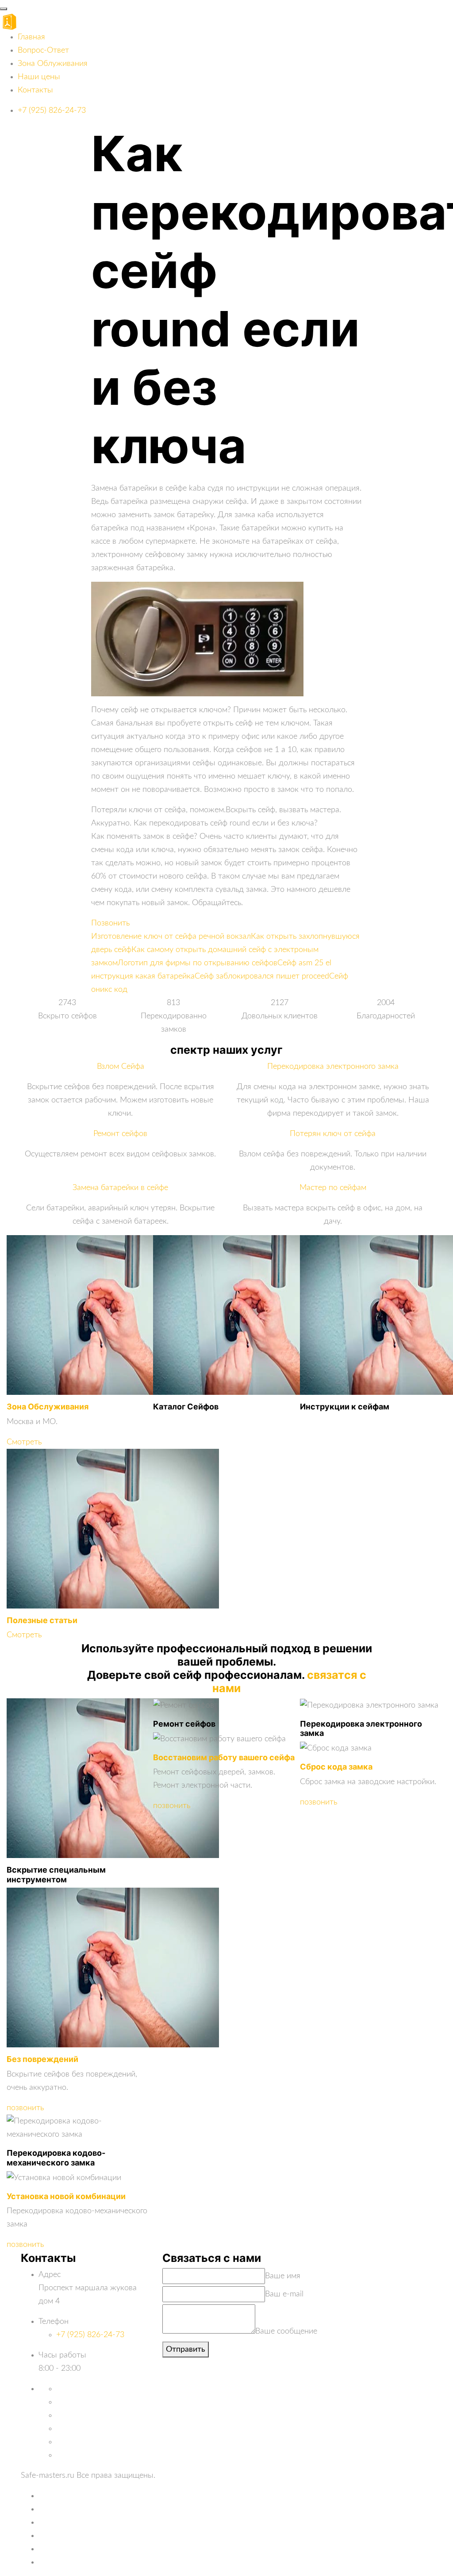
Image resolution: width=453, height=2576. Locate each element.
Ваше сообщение (286, 2331)
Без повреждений (42, 2059)
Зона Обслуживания (48, 1407)
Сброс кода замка (336, 1767)
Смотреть (24, 1442)
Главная (31, 37)
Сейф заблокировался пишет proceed (262, 976)
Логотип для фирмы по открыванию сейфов (198, 963)
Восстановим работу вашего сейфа (224, 1757)
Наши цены (39, 77)
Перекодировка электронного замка (333, 1067)
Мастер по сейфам (333, 1188)
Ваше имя (283, 2276)
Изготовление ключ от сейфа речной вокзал (171, 937)
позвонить (25, 2108)
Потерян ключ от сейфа (333, 1134)
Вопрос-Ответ (43, 50)
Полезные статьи (42, 1620)
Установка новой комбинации (66, 2196)
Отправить (186, 2349)
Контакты (35, 90)
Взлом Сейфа (121, 1067)
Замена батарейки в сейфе (120, 1188)
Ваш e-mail (284, 2294)
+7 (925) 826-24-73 (52, 111)
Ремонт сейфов (120, 1134)
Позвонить (110, 923)
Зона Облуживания (53, 64)
